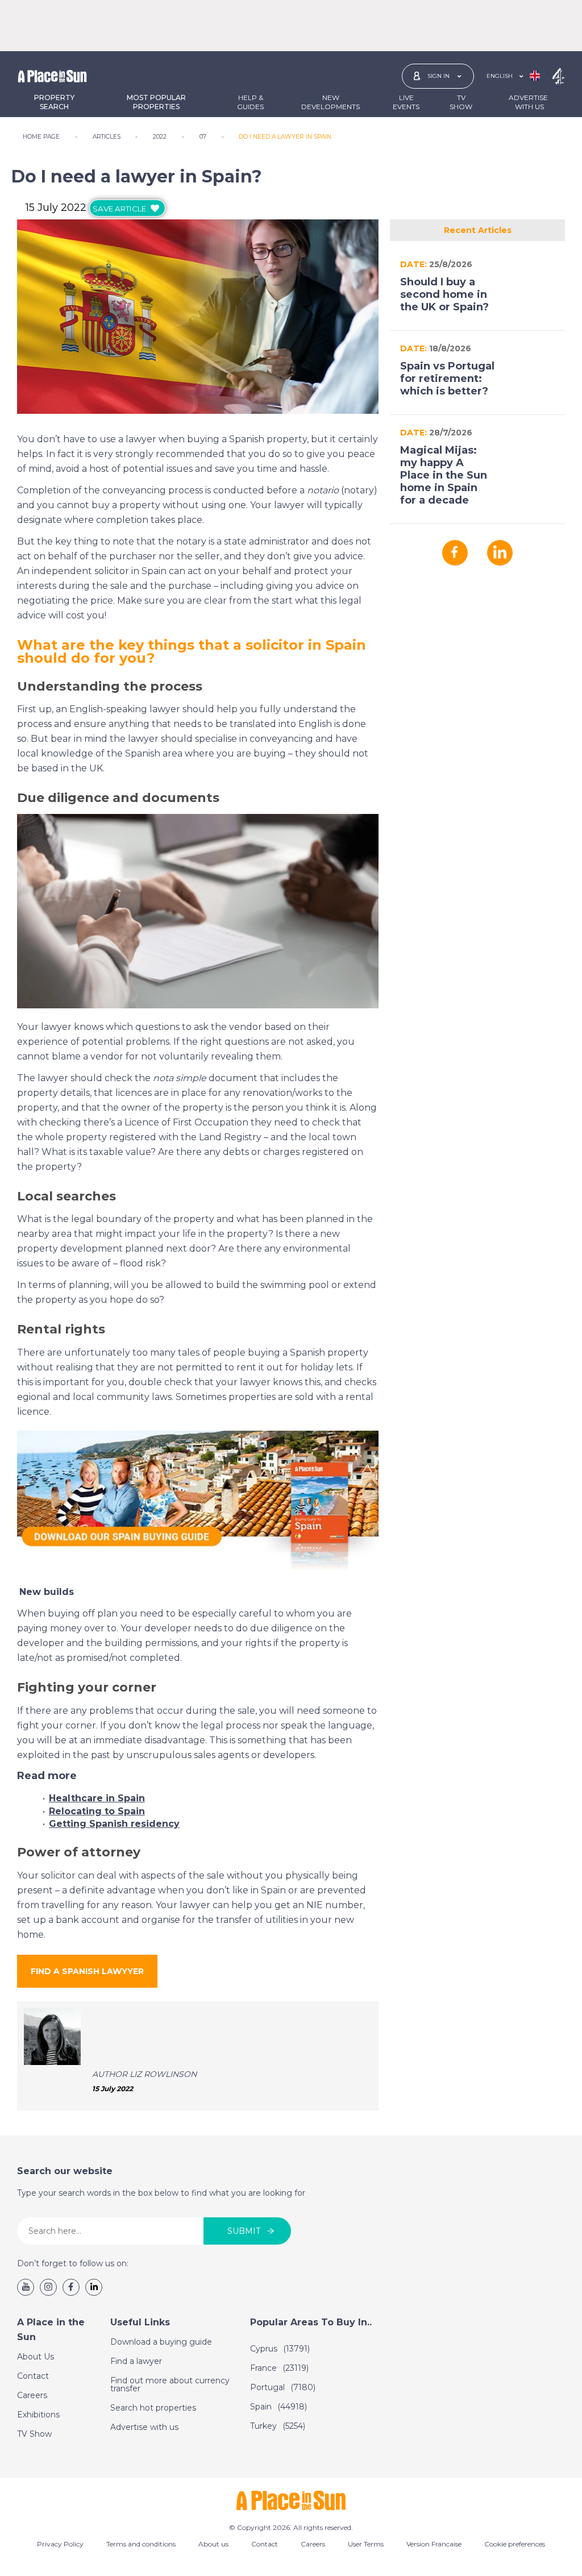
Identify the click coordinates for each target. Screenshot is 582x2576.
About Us (36, 2357)
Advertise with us (144, 2427)
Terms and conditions (141, 2544)
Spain (278, 2407)
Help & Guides (250, 102)
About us (213, 2544)
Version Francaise (434, 2544)
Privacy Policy (60, 2544)
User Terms (366, 2544)
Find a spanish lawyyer (87, 1971)
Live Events (406, 102)
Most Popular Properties (156, 102)
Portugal (283, 2387)
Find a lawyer (136, 2361)
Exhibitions (38, 2415)
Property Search (54, 102)
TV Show (461, 102)
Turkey (278, 2426)
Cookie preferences (515, 2544)
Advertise (528, 102)
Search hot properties (153, 2408)
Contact (33, 2376)
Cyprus (280, 2349)
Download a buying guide (161, 2342)
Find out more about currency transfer (170, 2384)
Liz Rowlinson (163, 2074)
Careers (32, 2395)
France (279, 2368)
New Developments (331, 102)
